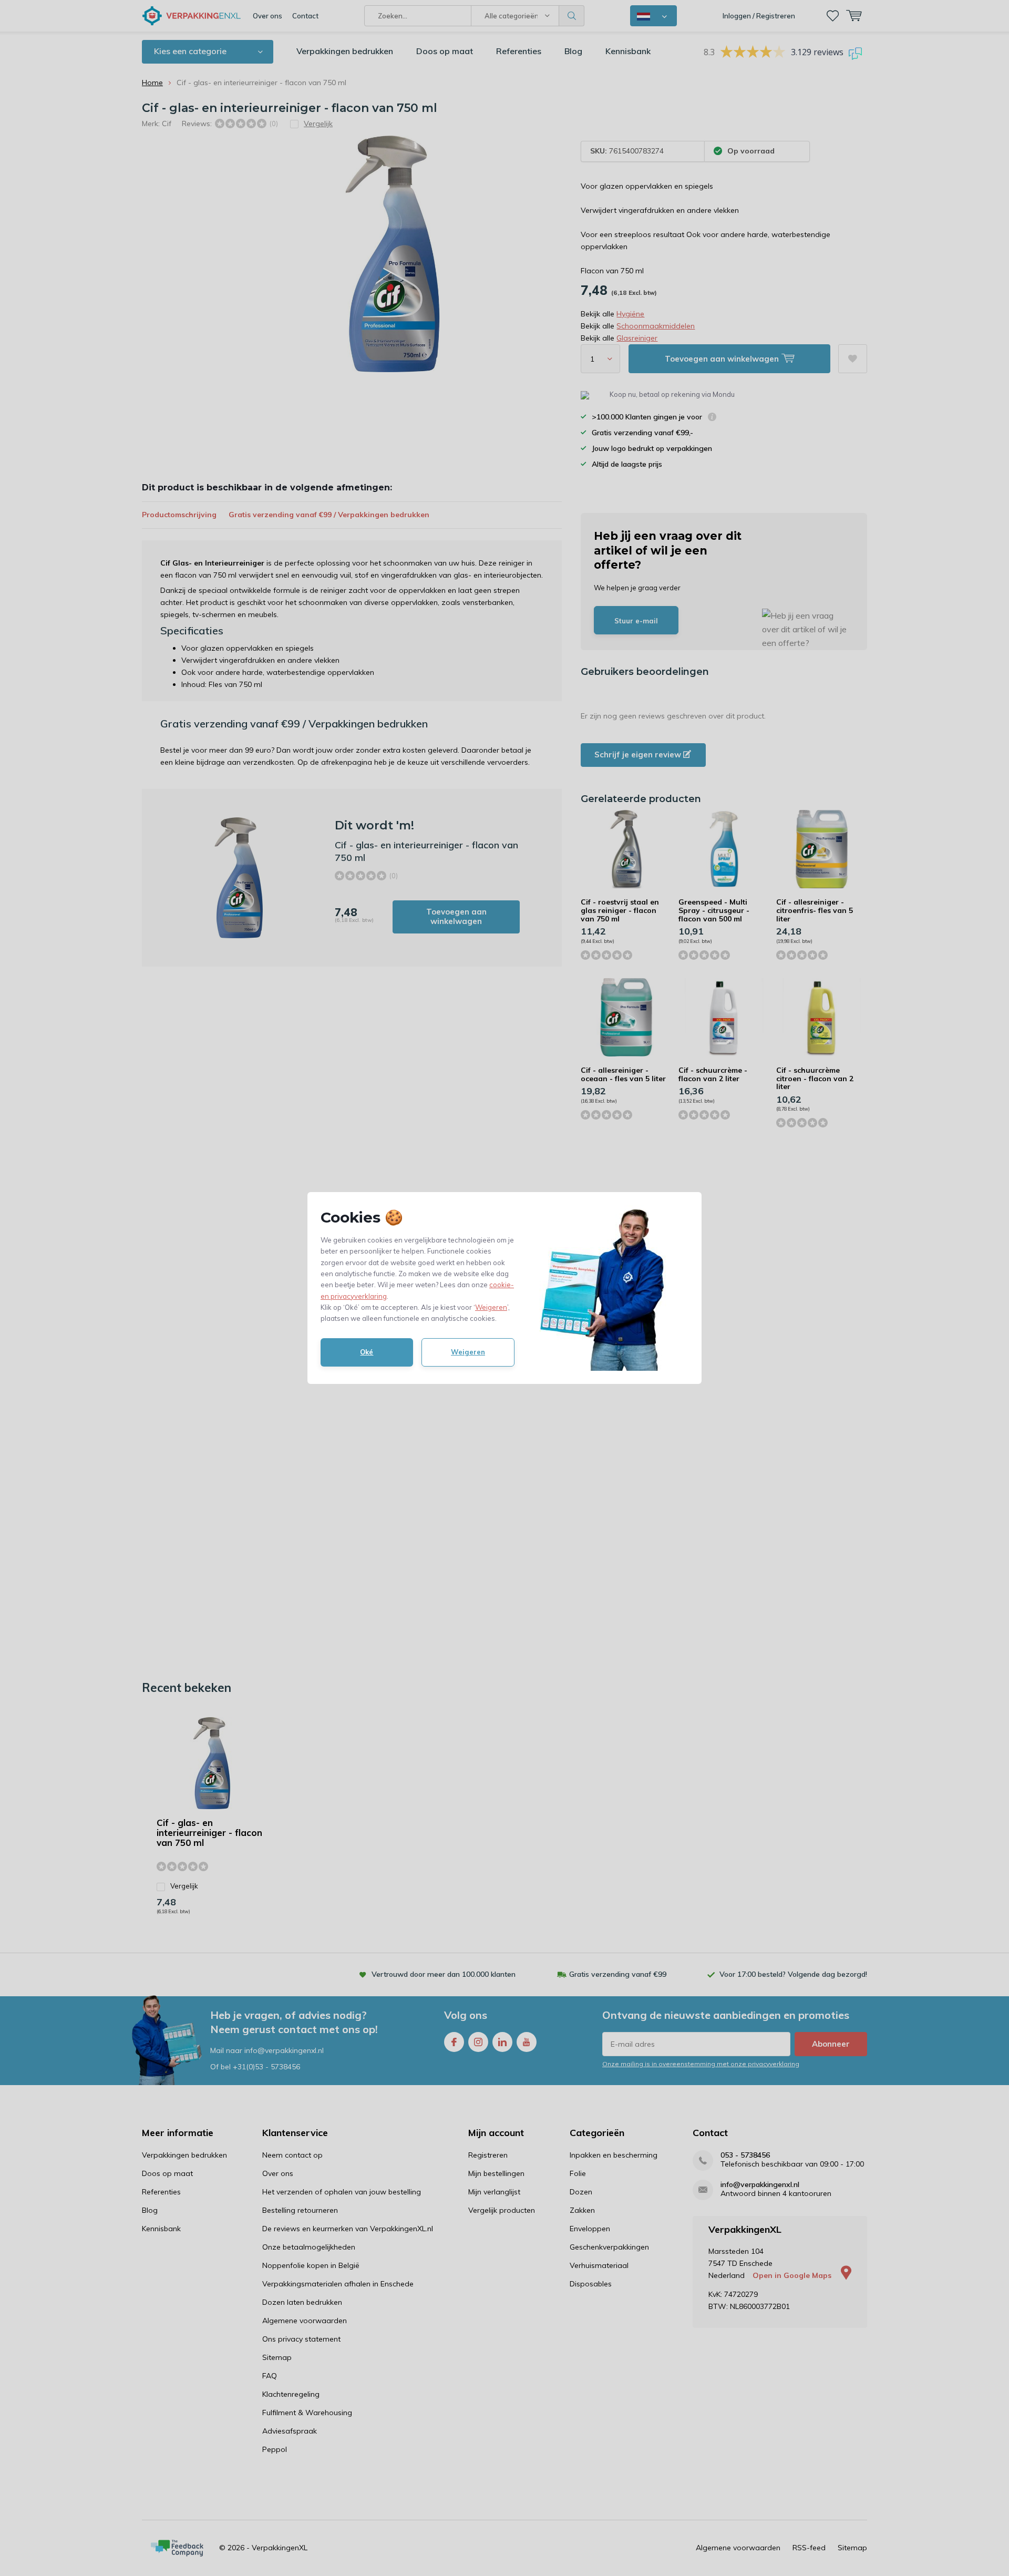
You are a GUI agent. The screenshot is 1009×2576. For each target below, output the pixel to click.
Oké (367, 1352)
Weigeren (491, 1307)
